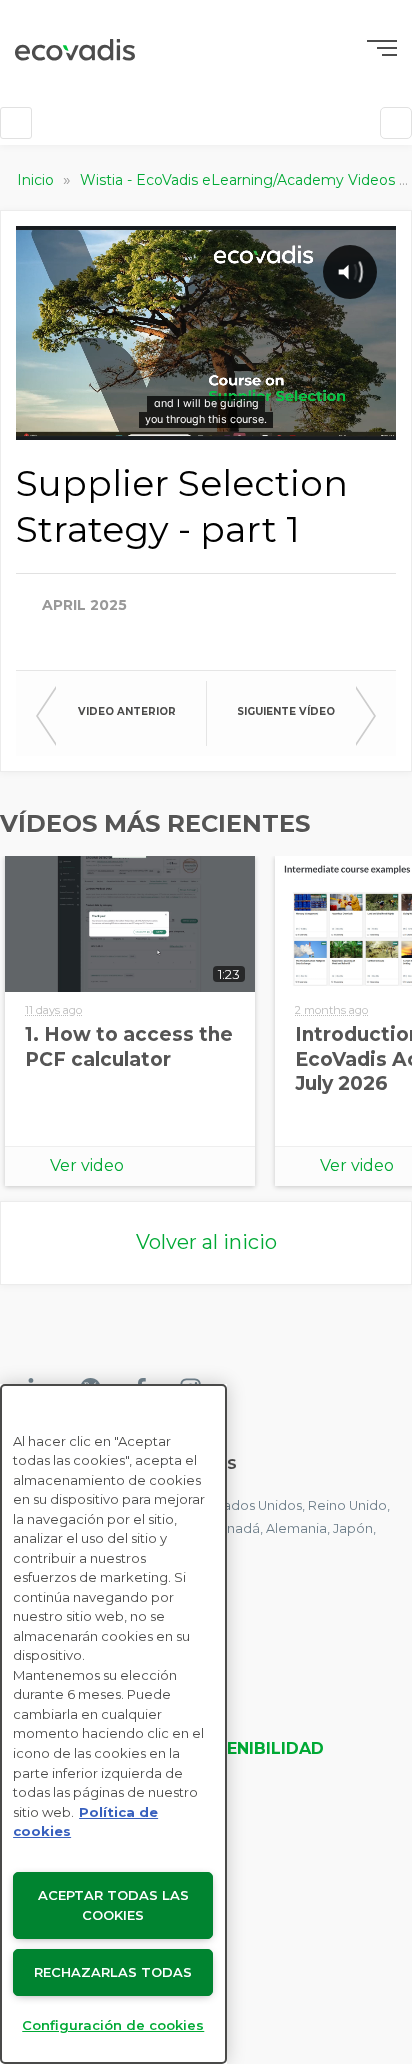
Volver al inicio (206, 1242)
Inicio (37, 180)
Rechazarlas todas (113, 1972)
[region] (113, 1724)
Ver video (87, 1165)
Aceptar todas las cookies (113, 1905)
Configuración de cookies (113, 2025)
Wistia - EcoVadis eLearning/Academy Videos (239, 180)
